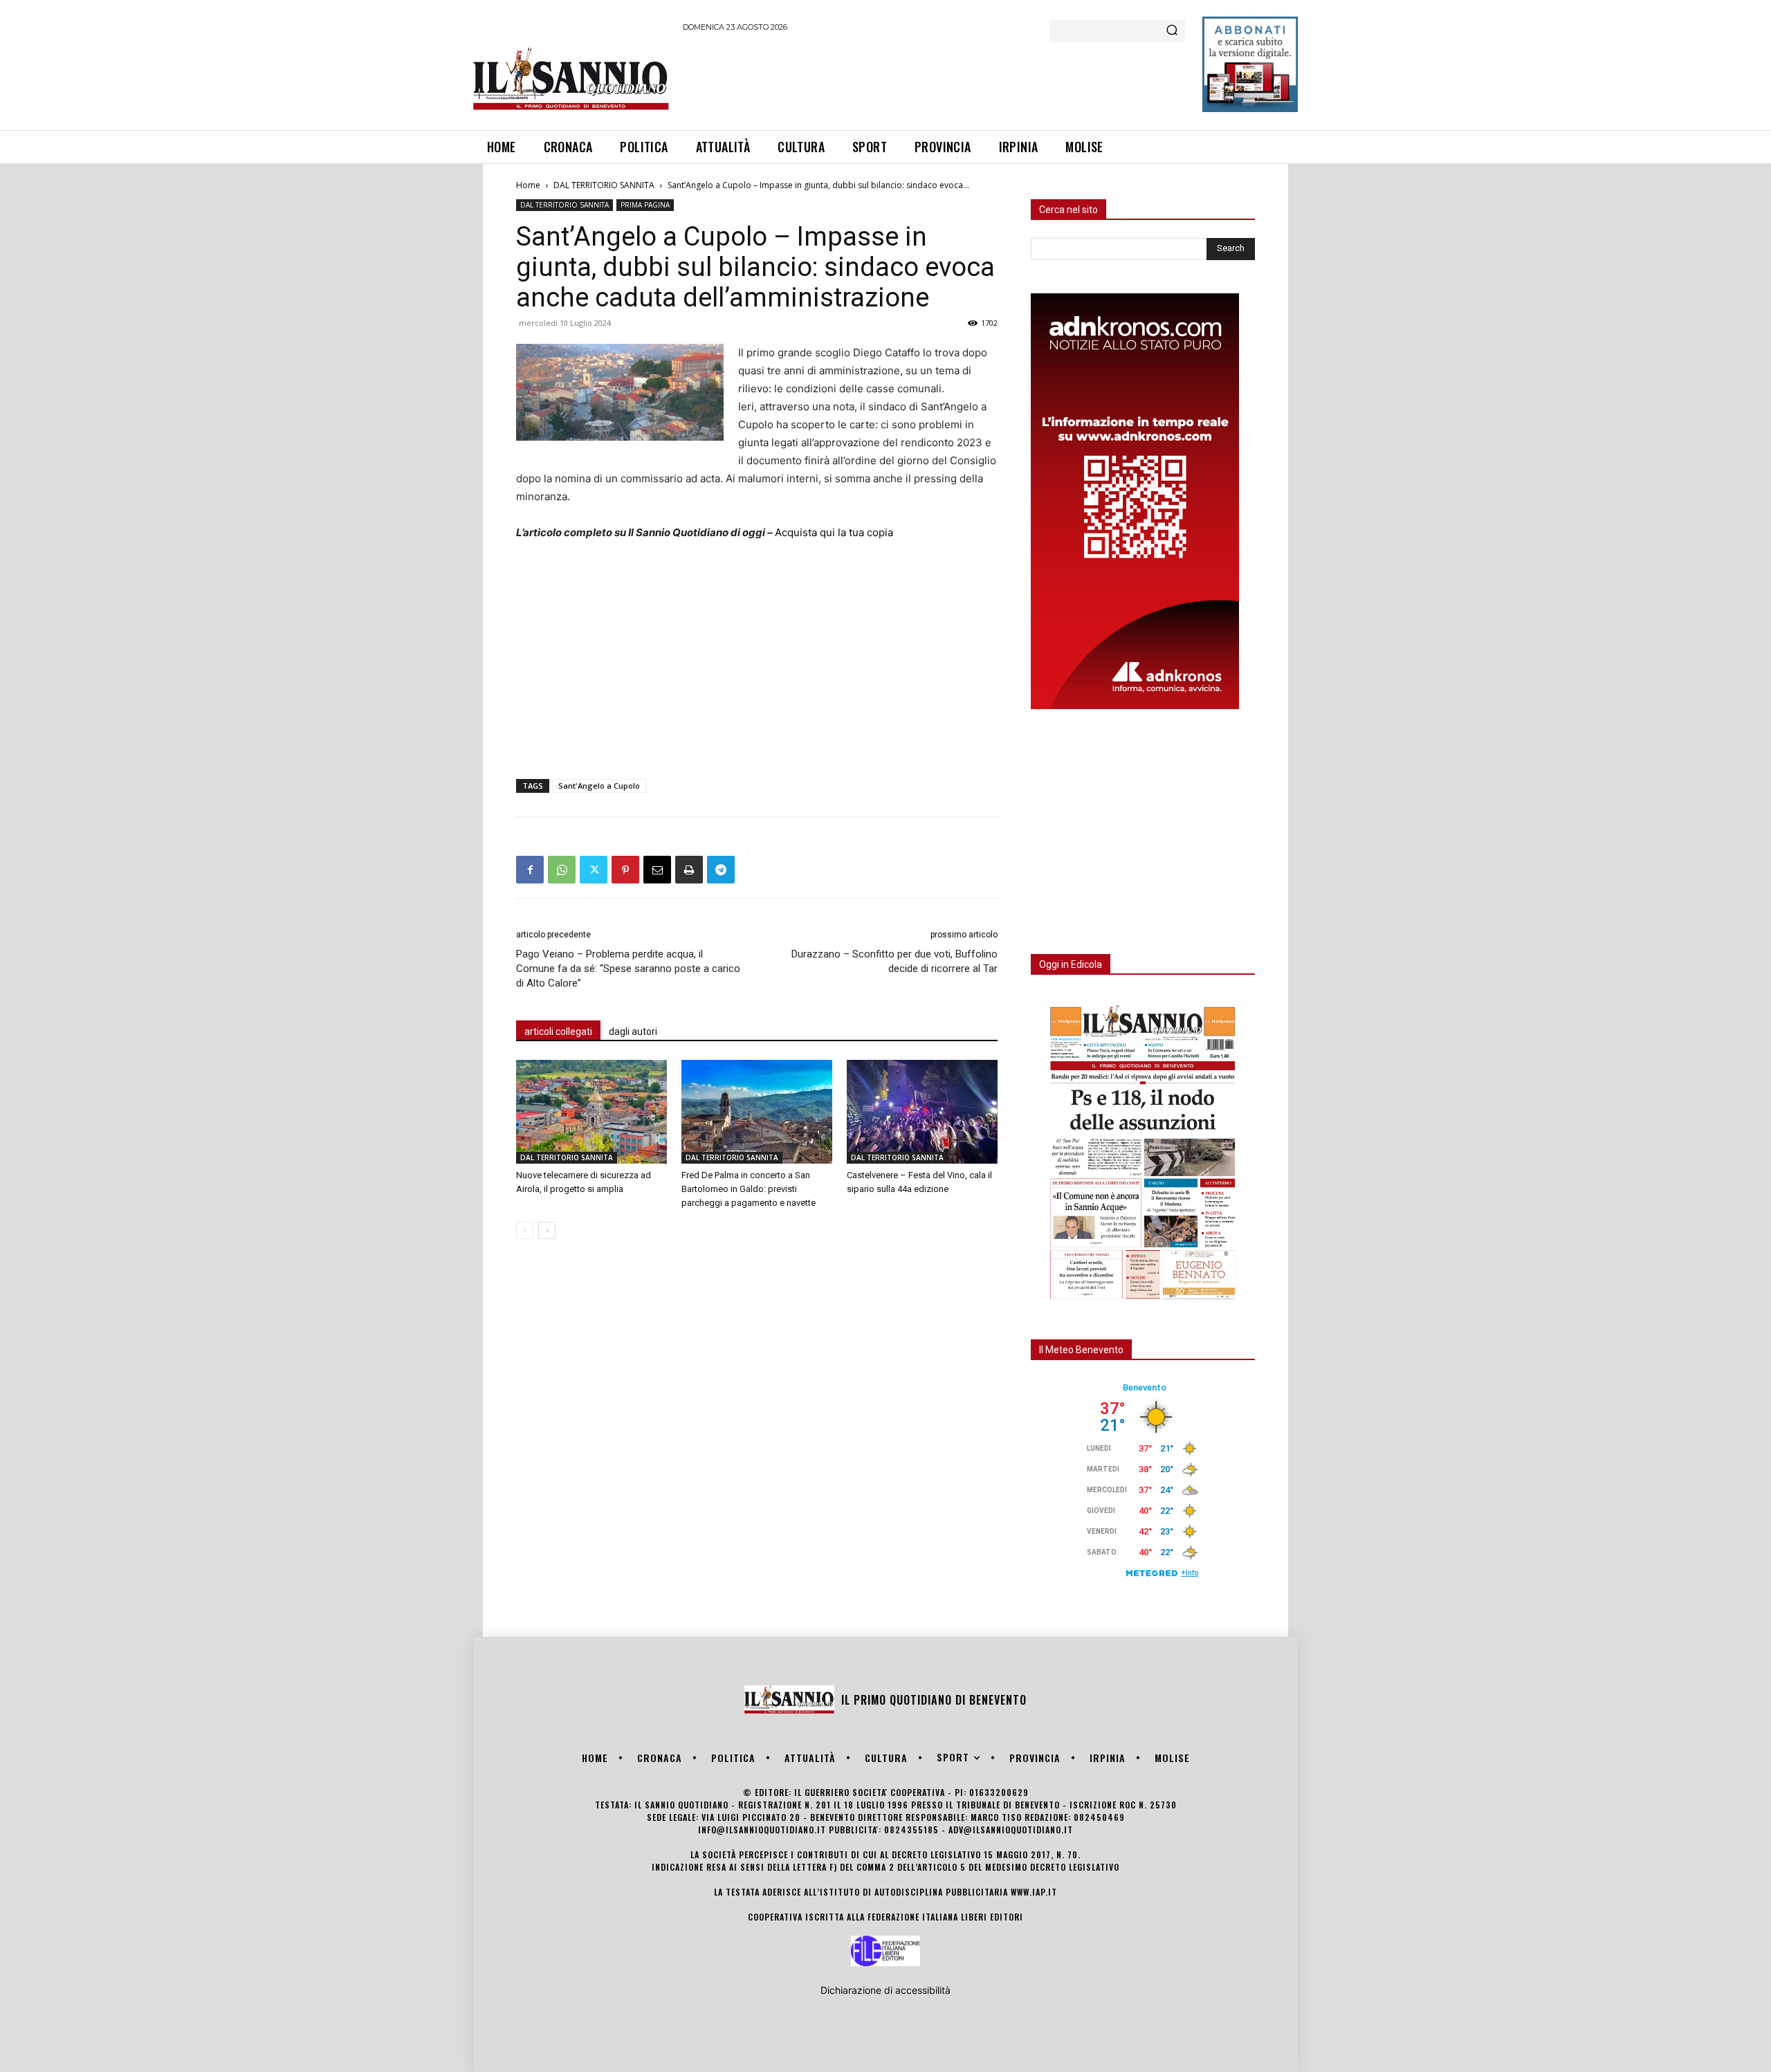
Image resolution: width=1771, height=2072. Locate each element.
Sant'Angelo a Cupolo (599, 786)
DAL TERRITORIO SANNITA (604, 185)
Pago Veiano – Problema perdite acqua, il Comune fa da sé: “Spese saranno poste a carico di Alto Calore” (628, 969)
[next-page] (547, 1230)
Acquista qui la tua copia (834, 532)
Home (528, 185)
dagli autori (633, 1032)
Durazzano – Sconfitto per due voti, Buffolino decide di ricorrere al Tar (894, 961)
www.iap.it (1034, 1892)
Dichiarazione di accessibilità (885, 1990)
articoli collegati (558, 1032)
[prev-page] (525, 1230)
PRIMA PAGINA (645, 205)
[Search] (1172, 31)
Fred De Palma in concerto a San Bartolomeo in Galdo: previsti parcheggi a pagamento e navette (749, 1189)
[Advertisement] (935, 79)
